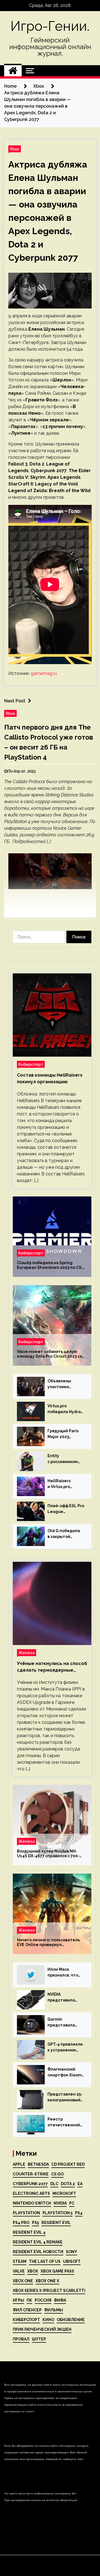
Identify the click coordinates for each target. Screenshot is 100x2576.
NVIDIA (60, 2203)
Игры (18, 2300)
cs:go (57, 2174)
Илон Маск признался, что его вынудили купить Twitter (63, 1973)
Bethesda (38, 2164)
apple (19, 2164)
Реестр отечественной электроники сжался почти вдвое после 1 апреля (64, 2122)
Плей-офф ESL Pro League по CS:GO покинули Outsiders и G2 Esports (66, 1509)
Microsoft (64, 2193)
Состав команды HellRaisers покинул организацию (50, 1078)
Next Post (15, 701)
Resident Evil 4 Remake (38, 2242)
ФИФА (60, 2300)
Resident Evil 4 (29, 2232)
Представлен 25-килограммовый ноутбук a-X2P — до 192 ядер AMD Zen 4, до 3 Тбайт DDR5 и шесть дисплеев (65, 2097)
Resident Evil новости (38, 2252)
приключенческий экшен (42, 2329)
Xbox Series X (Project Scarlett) (49, 2291)
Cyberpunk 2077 (30, 2184)
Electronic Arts (31, 2193)
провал (21, 2339)
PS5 (35, 2223)
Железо (27, 1653)
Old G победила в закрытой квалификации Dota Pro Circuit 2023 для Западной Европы (66, 1534)
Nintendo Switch (32, 2203)
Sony (72, 2252)
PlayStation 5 (57, 2213)
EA (80, 2184)
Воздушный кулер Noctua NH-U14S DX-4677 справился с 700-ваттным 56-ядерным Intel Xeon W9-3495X (50, 1854)
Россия (43, 2300)
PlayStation (26, 2213)
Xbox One (23, 2281)
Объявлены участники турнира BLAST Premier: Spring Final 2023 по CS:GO (63, 1384)
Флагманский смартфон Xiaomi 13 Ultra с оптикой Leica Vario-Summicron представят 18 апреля (66, 2073)
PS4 (79, 2213)
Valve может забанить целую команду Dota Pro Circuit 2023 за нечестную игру (49, 1354)
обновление (71, 2320)
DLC (54, 2184)
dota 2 (68, 2184)
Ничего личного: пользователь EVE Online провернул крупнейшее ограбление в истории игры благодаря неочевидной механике (48, 1942)
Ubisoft (72, 2261)
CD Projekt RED (68, 2164)
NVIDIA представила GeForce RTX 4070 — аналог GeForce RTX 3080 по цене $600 (66, 1998)
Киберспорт (31, 1064)
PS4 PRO (21, 2223)
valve (19, 2271)
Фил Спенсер (27, 2310)
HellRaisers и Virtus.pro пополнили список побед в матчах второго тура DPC (65, 1484)
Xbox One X (47, 2281)
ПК (29, 2300)
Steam (20, 2261)
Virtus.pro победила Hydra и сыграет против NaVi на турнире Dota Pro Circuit (66, 1409)
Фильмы (54, 2310)
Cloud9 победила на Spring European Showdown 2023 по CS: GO (50, 1265)
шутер (39, 2339)
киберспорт (26, 2320)
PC (72, 2203)
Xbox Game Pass (57, 2271)
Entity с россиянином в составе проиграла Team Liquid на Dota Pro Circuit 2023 (66, 1459)
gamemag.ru (44, 673)
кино (48, 2320)
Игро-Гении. (50, 26)
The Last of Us (45, 2261)
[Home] (13, 71)
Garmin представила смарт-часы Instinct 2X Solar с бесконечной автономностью (65, 2023)
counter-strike (31, 2174)
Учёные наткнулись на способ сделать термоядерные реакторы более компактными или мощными (52, 1667)
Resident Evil (56, 2223)
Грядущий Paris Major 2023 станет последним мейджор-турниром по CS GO (64, 1434)
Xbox (15, 149)
